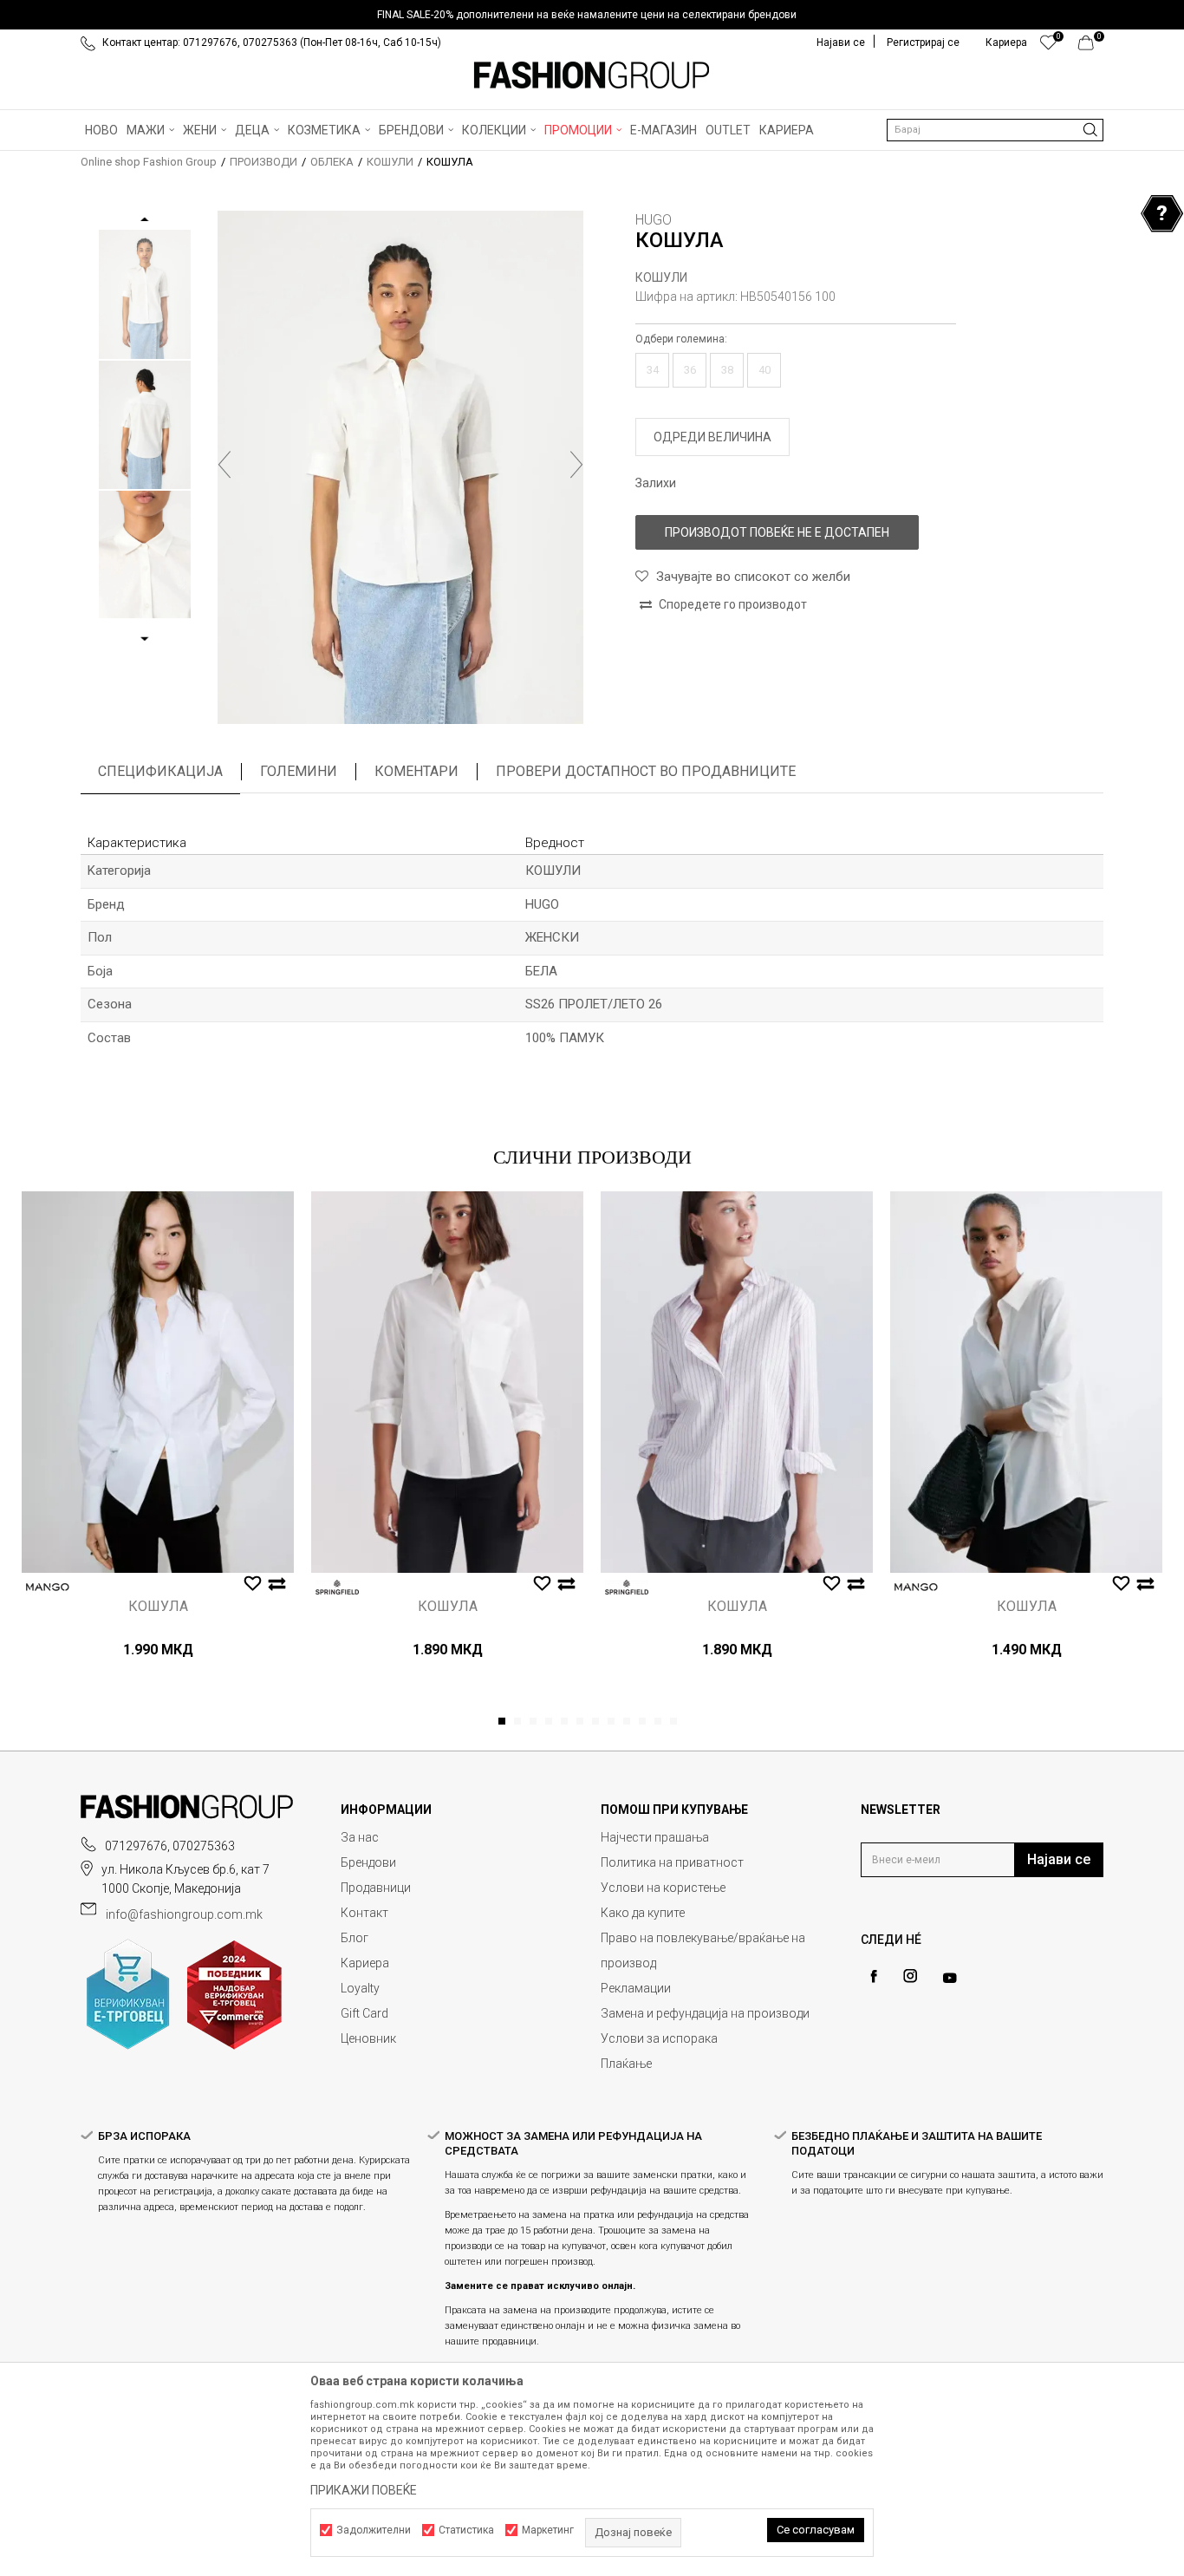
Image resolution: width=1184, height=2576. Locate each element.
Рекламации (636, 1988)
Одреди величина (712, 437)
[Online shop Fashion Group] (592, 75)
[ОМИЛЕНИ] (1048, 47)
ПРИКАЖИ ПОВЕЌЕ (364, 2490)
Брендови (368, 1862)
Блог (355, 1938)
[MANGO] (48, 1587)
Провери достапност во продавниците (646, 771)
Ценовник (368, 2038)
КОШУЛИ (390, 162)
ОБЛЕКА (332, 162)
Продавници (376, 1888)
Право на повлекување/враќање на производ (703, 1950)
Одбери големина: (681, 339)
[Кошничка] (1091, 47)
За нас (360, 1837)
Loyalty (360, 1988)
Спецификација (160, 771)
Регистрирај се (923, 42)
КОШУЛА (158, 1607)
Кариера (365, 1963)
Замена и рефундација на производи (705, 2013)
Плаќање (626, 2064)
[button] (995, 130)
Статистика (466, 2530)
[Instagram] (910, 1976)
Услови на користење (663, 1888)
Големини (299, 771)
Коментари (416, 771)
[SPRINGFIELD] (337, 1587)
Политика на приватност (672, 1862)
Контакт (364, 1913)
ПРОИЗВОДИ (263, 162)
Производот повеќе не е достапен (777, 532)
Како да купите (643, 1913)
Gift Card (364, 2013)
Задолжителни (374, 2530)
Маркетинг (548, 2530)
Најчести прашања (655, 1837)
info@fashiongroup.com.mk (184, 1914)
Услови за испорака (659, 2038)
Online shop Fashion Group (149, 162)
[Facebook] (874, 1976)
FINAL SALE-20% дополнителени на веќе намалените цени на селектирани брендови (587, 15)
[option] (592, 15)
